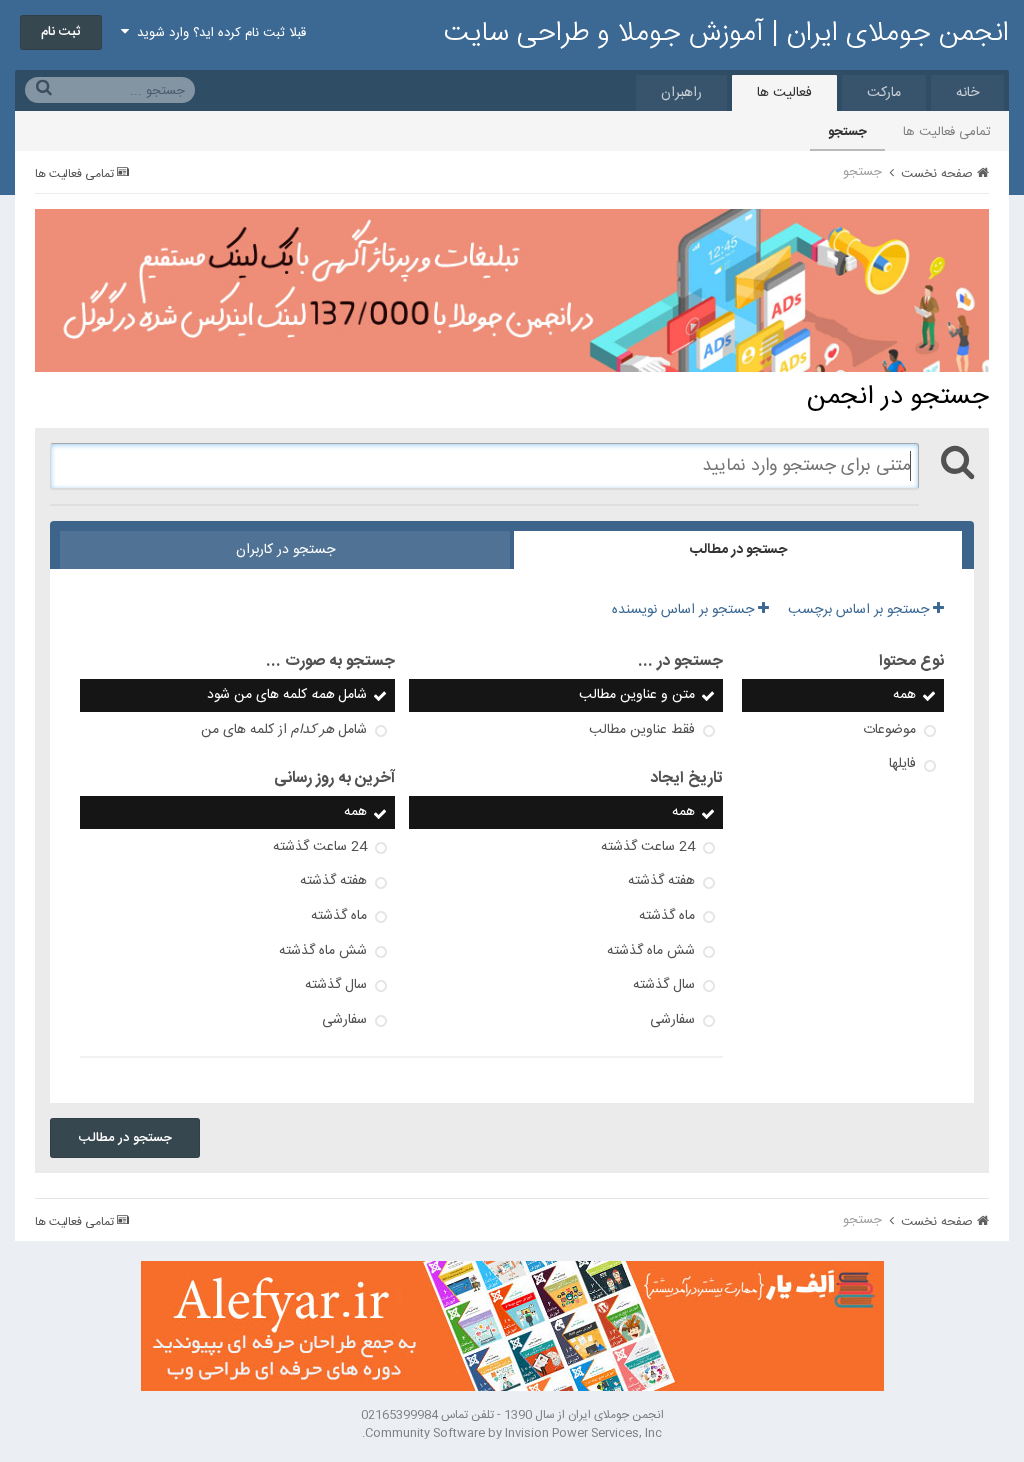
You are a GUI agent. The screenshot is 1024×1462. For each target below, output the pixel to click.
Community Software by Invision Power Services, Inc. (512, 1433)
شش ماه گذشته (651, 951)
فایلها (902, 764)
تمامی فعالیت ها (947, 132)
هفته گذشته (661, 881)
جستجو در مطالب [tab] (738, 550)
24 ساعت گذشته (648, 847)
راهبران (681, 93)
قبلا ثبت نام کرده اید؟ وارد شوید (217, 33)
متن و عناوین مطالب (637, 695)
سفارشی (672, 1020)
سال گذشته (664, 985)
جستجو (847, 132)
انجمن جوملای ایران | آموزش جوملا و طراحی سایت (726, 34)
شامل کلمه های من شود (287, 695)
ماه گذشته (667, 916)
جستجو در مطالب (125, 1138)
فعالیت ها (784, 93)
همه (904, 695)
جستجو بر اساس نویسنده (685, 610)
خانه (967, 93)
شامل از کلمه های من (284, 730)
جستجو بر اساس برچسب (860, 610)
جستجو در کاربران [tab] (285, 550)
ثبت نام (61, 32)
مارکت (884, 93)
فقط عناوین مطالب (642, 730)
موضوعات (889, 730)
